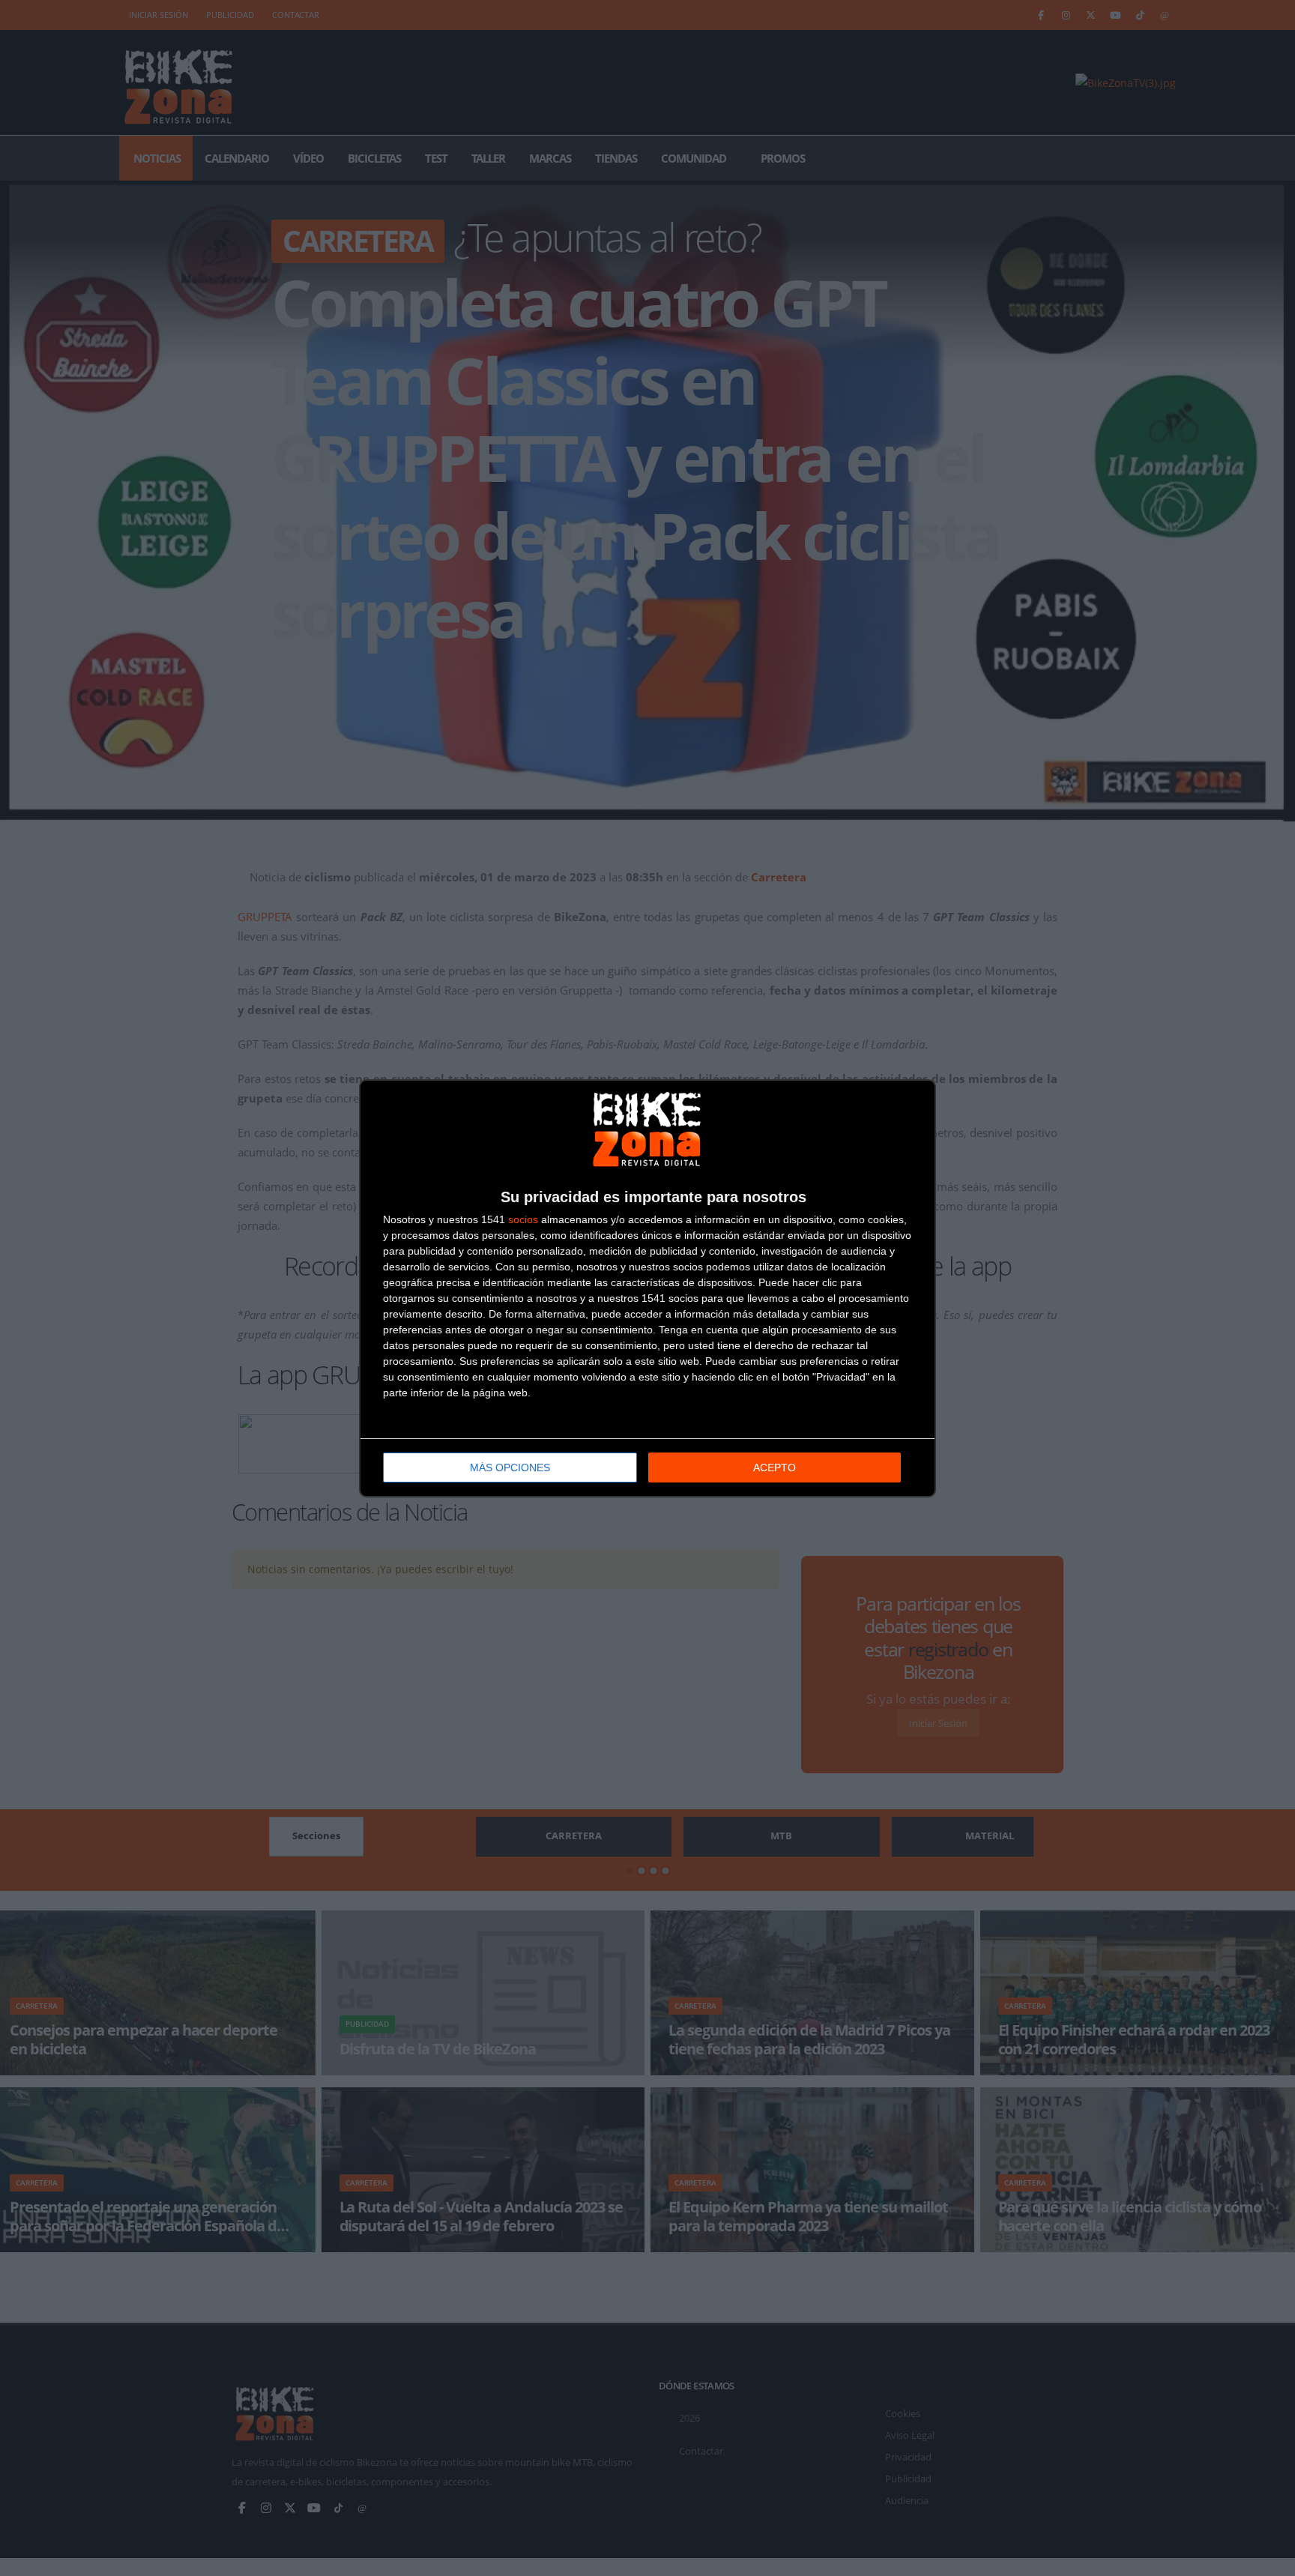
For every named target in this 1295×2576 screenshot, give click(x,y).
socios (523, 1219)
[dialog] (647, 1288)
